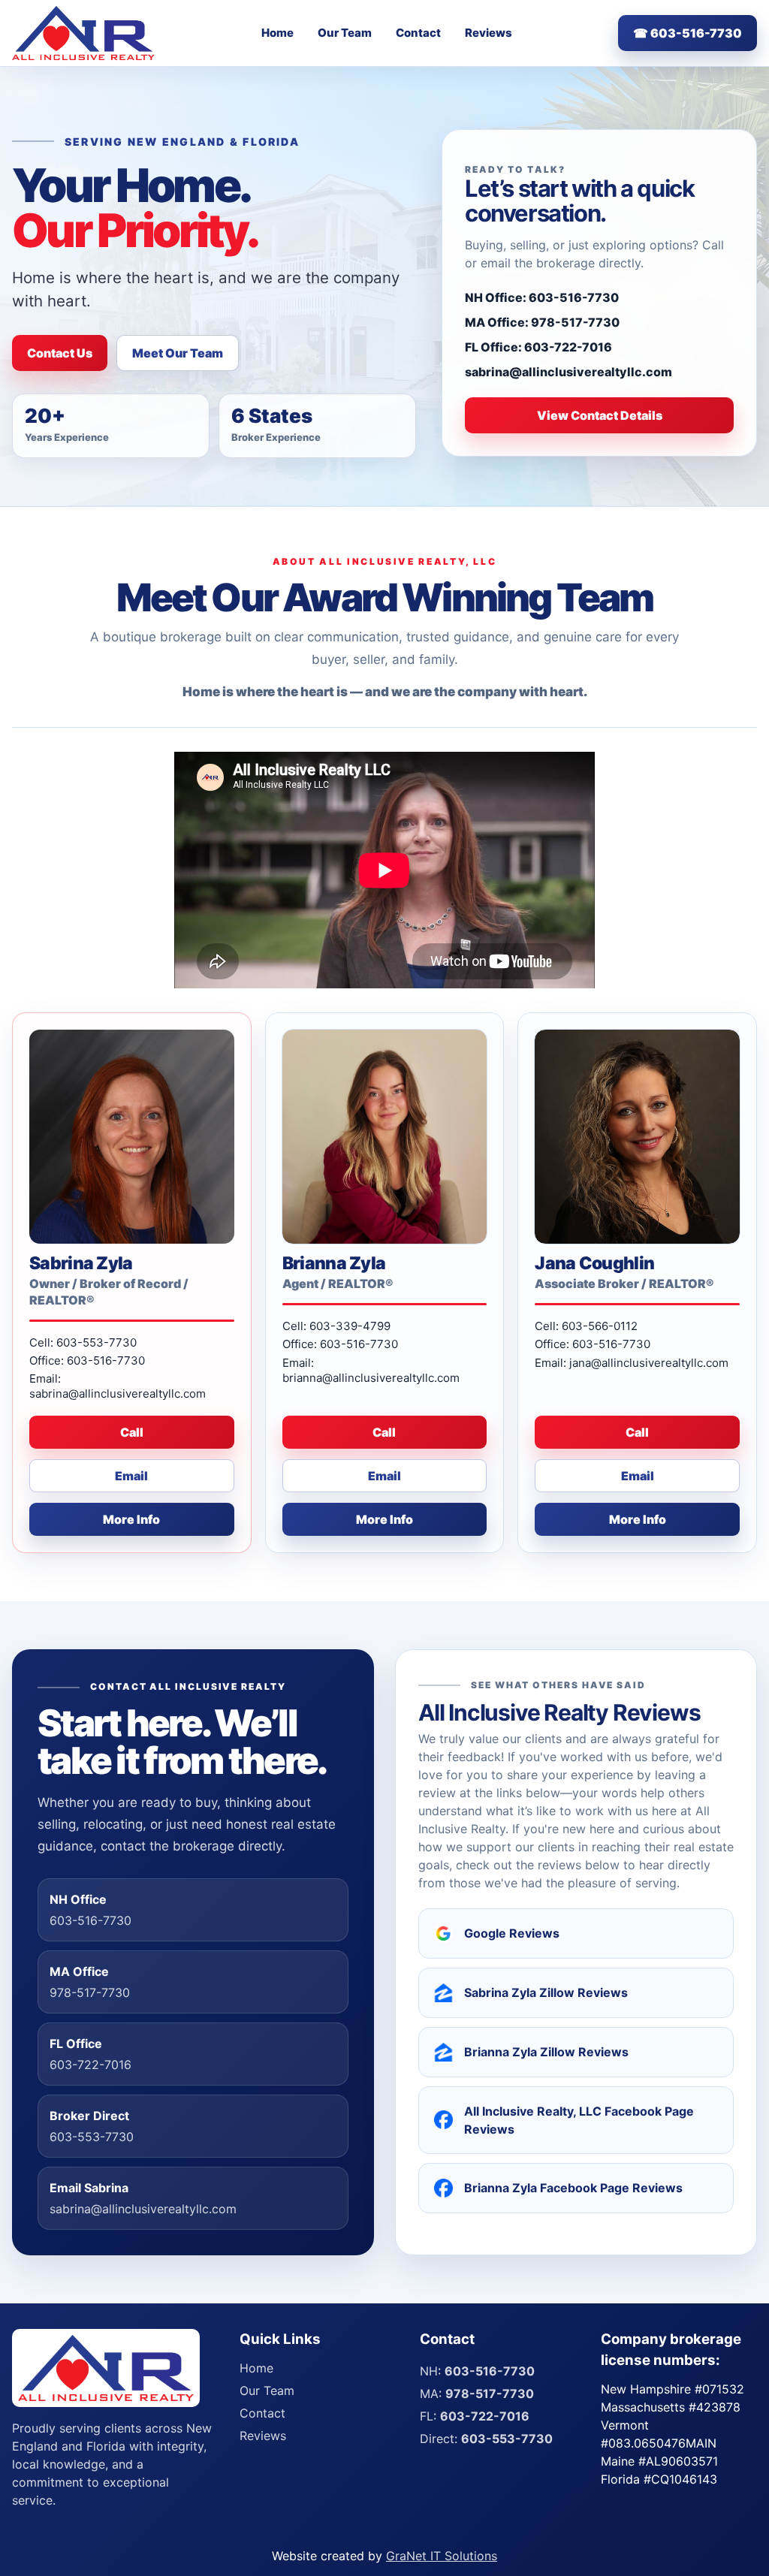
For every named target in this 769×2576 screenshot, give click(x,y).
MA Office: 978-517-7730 (542, 322)
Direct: (486, 2439)
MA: (477, 2394)
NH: (477, 2371)
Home (277, 33)
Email (131, 1476)
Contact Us (60, 353)
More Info (131, 1519)
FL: (475, 2416)
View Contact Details (600, 415)
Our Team (345, 33)
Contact (418, 33)
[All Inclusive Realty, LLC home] (83, 33)
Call (132, 1432)
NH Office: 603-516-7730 (542, 297)
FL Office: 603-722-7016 (538, 347)
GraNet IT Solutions (442, 2556)
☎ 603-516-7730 (688, 33)
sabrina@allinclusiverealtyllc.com (568, 372)
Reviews (489, 33)
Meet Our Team (178, 353)
